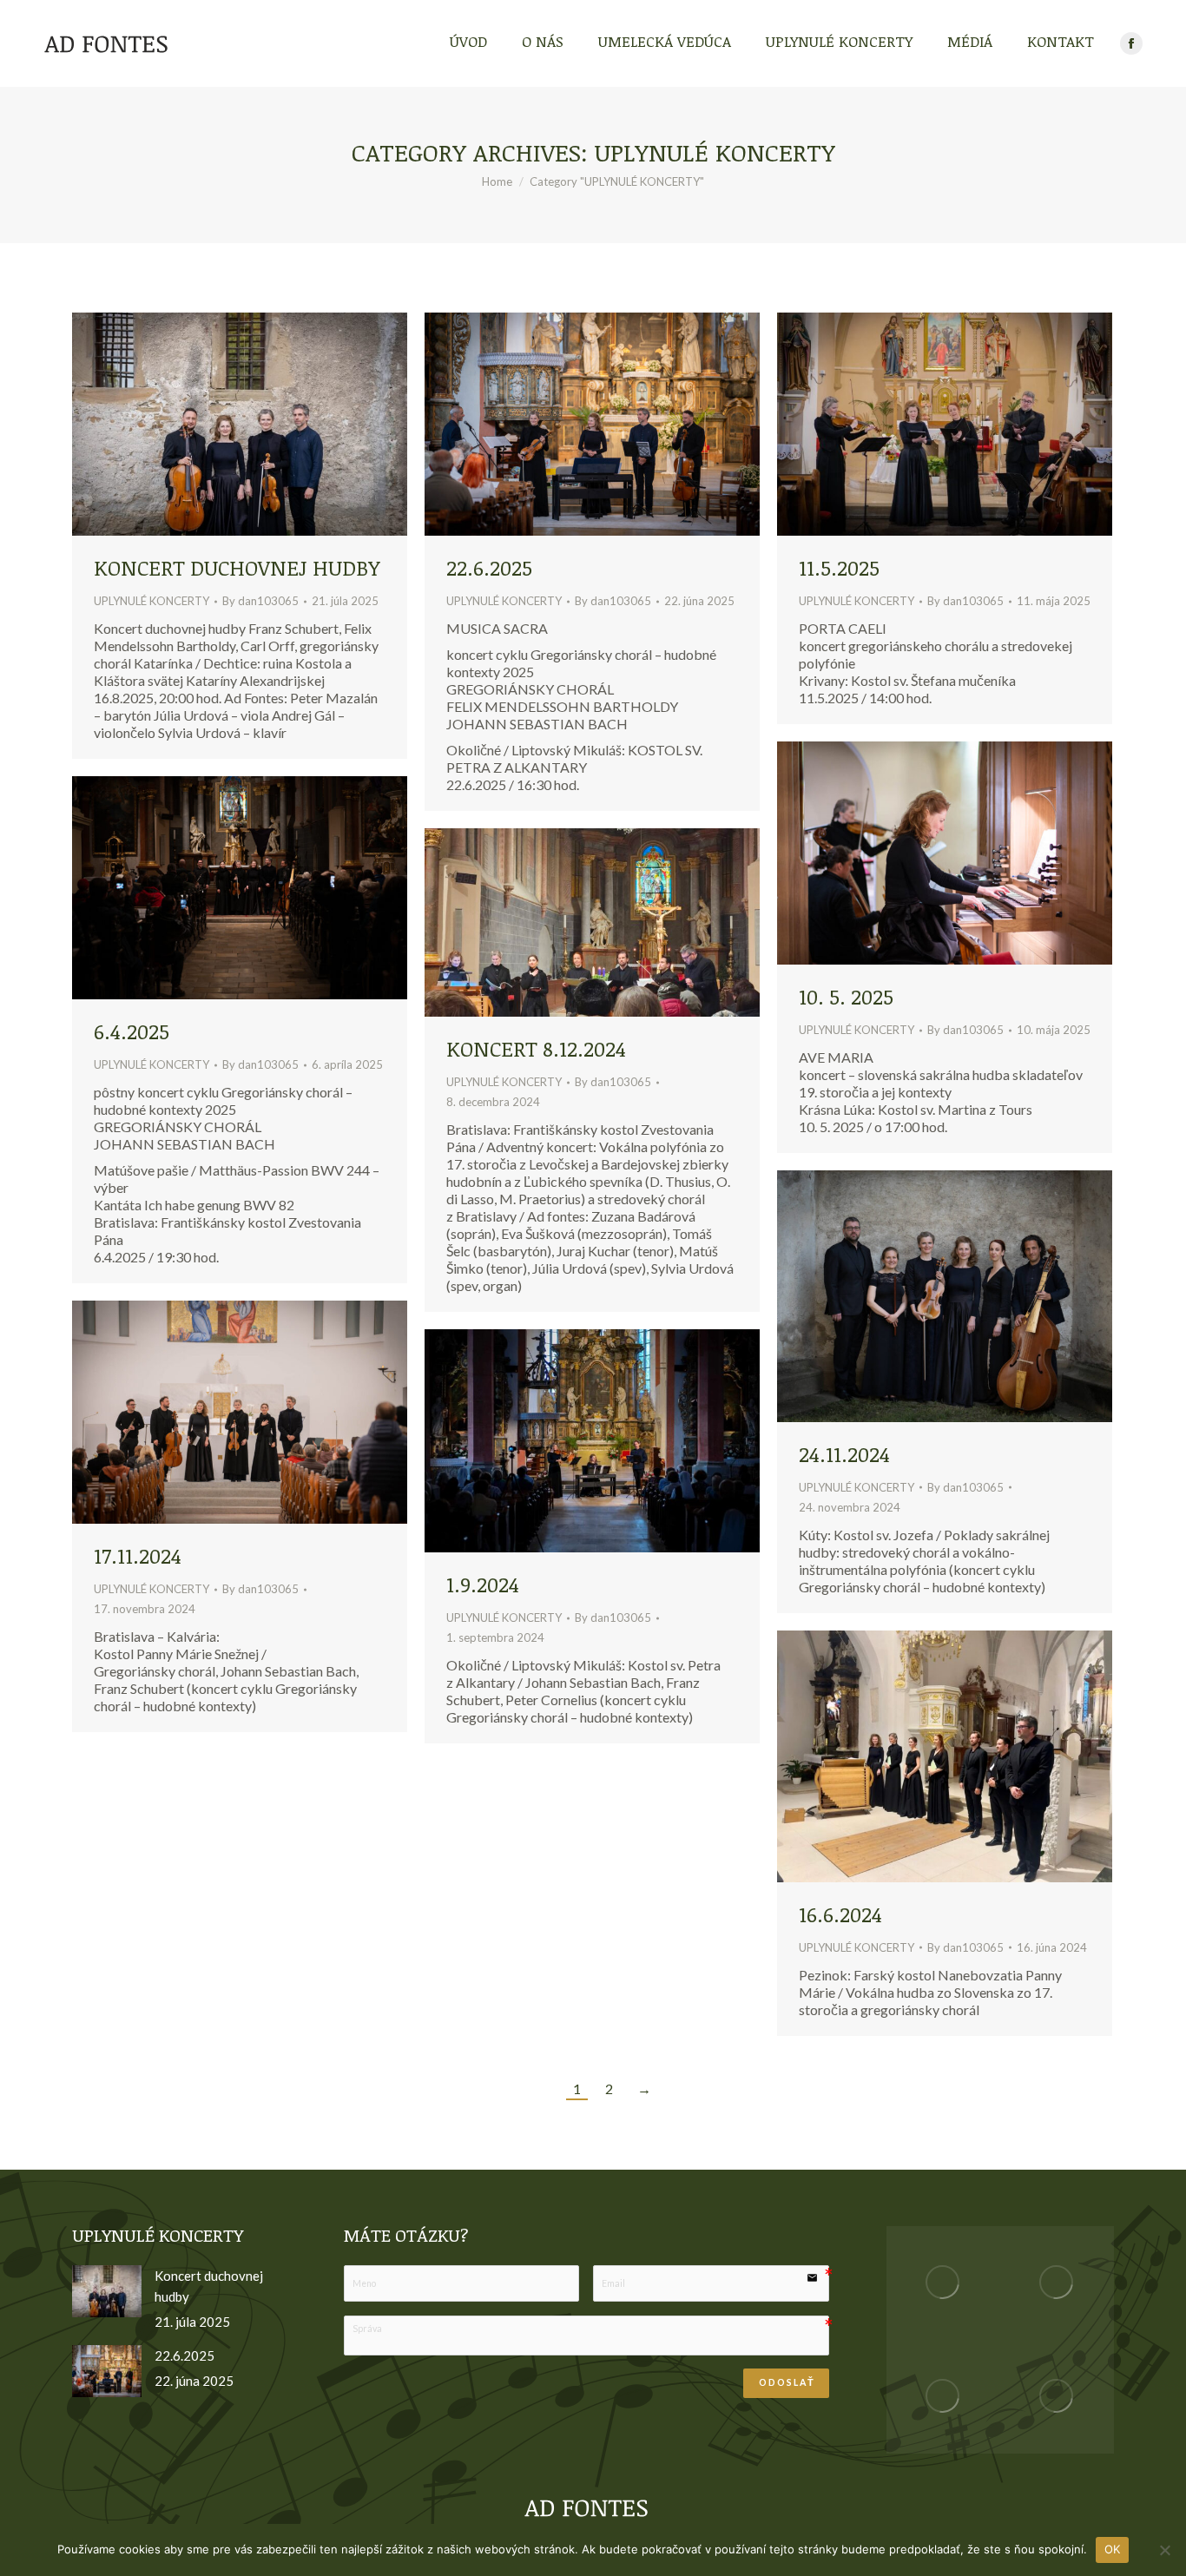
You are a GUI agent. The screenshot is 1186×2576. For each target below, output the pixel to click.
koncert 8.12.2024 (536, 1048)
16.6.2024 (840, 1914)
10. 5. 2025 (846, 996)
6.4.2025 (132, 1031)
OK (1113, 2549)
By (260, 601)
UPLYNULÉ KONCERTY (152, 601)
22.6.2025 (489, 567)
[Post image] (107, 2291)
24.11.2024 (844, 1454)
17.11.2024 (138, 1555)
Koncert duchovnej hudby (237, 567)
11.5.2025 (839, 567)
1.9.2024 (483, 1584)
